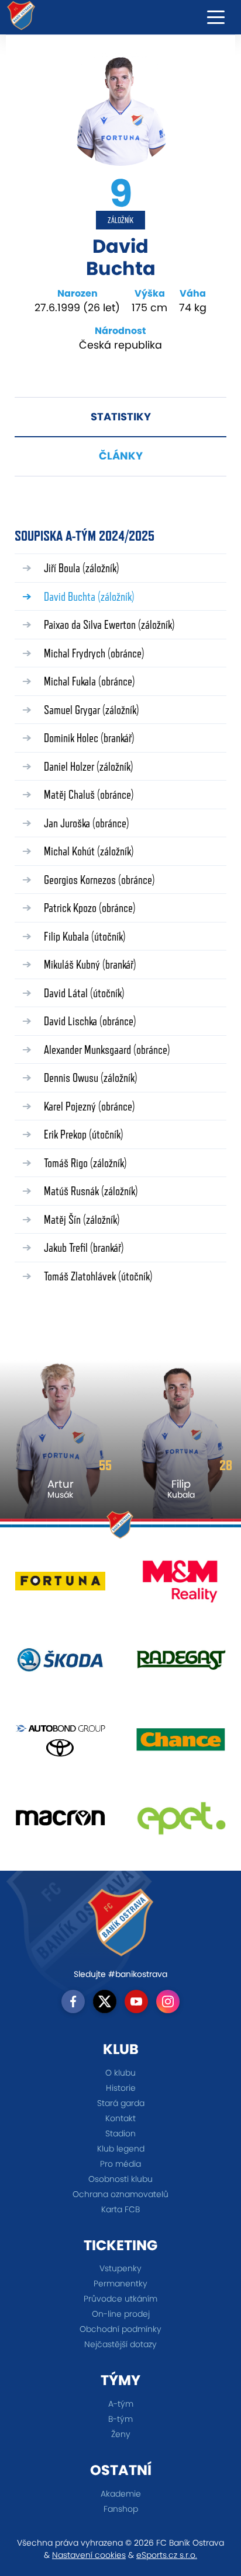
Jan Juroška (87, 823)
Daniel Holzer (89, 766)
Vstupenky (120, 2268)
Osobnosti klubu (120, 2179)
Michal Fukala (89, 681)
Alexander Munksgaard (107, 1049)
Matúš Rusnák (91, 1191)
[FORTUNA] (60, 1585)
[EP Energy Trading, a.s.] (181, 1822)
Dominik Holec (89, 738)
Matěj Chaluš (89, 794)
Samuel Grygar (92, 710)
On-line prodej (121, 2314)
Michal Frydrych (94, 653)
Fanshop (121, 2509)
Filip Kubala (85, 936)
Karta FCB (120, 2209)
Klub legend (121, 2149)
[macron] (60, 1822)
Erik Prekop (84, 1134)
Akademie (121, 2494)
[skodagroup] (60, 1664)
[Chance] (181, 1743)
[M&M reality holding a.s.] (181, 1585)
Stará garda (121, 2103)
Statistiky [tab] (121, 417)
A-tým (121, 2404)
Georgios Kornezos (99, 880)
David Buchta (89, 596)
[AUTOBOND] (60, 1743)
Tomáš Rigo (85, 1163)
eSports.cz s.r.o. (167, 2555)
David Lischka (90, 1021)
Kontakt (120, 2118)
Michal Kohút (89, 851)
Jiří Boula (82, 568)
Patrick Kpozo (90, 908)
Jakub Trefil (84, 1247)
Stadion (120, 2133)
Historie (121, 2088)
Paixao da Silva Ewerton (109, 624)
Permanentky (120, 2283)
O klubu (120, 2073)
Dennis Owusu (91, 1078)
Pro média (120, 2164)
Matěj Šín (82, 1219)
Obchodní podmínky (120, 2329)
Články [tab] (121, 456)
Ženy (121, 2434)
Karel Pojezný (89, 1106)
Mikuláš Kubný (90, 964)
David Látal (84, 993)
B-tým (120, 2419)
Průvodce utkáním (120, 2299)
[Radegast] (181, 1664)
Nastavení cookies (89, 2555)
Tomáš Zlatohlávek (98, 1276)
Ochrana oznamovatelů (120, 2194)
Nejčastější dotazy (120, 2344)
